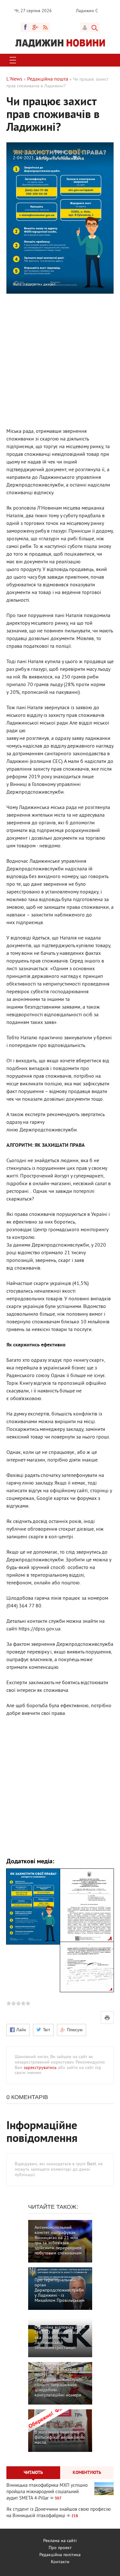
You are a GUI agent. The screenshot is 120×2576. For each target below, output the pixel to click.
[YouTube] (35, 27)
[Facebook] (25, 27)
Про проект (60, 2548)
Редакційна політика (60, 2555)
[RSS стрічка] (45, 27)
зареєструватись (40, 2068)
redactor (76, 152)
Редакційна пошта (31, 152)
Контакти (60, 2562)
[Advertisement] (60, 360)
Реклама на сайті (60, 2541)
